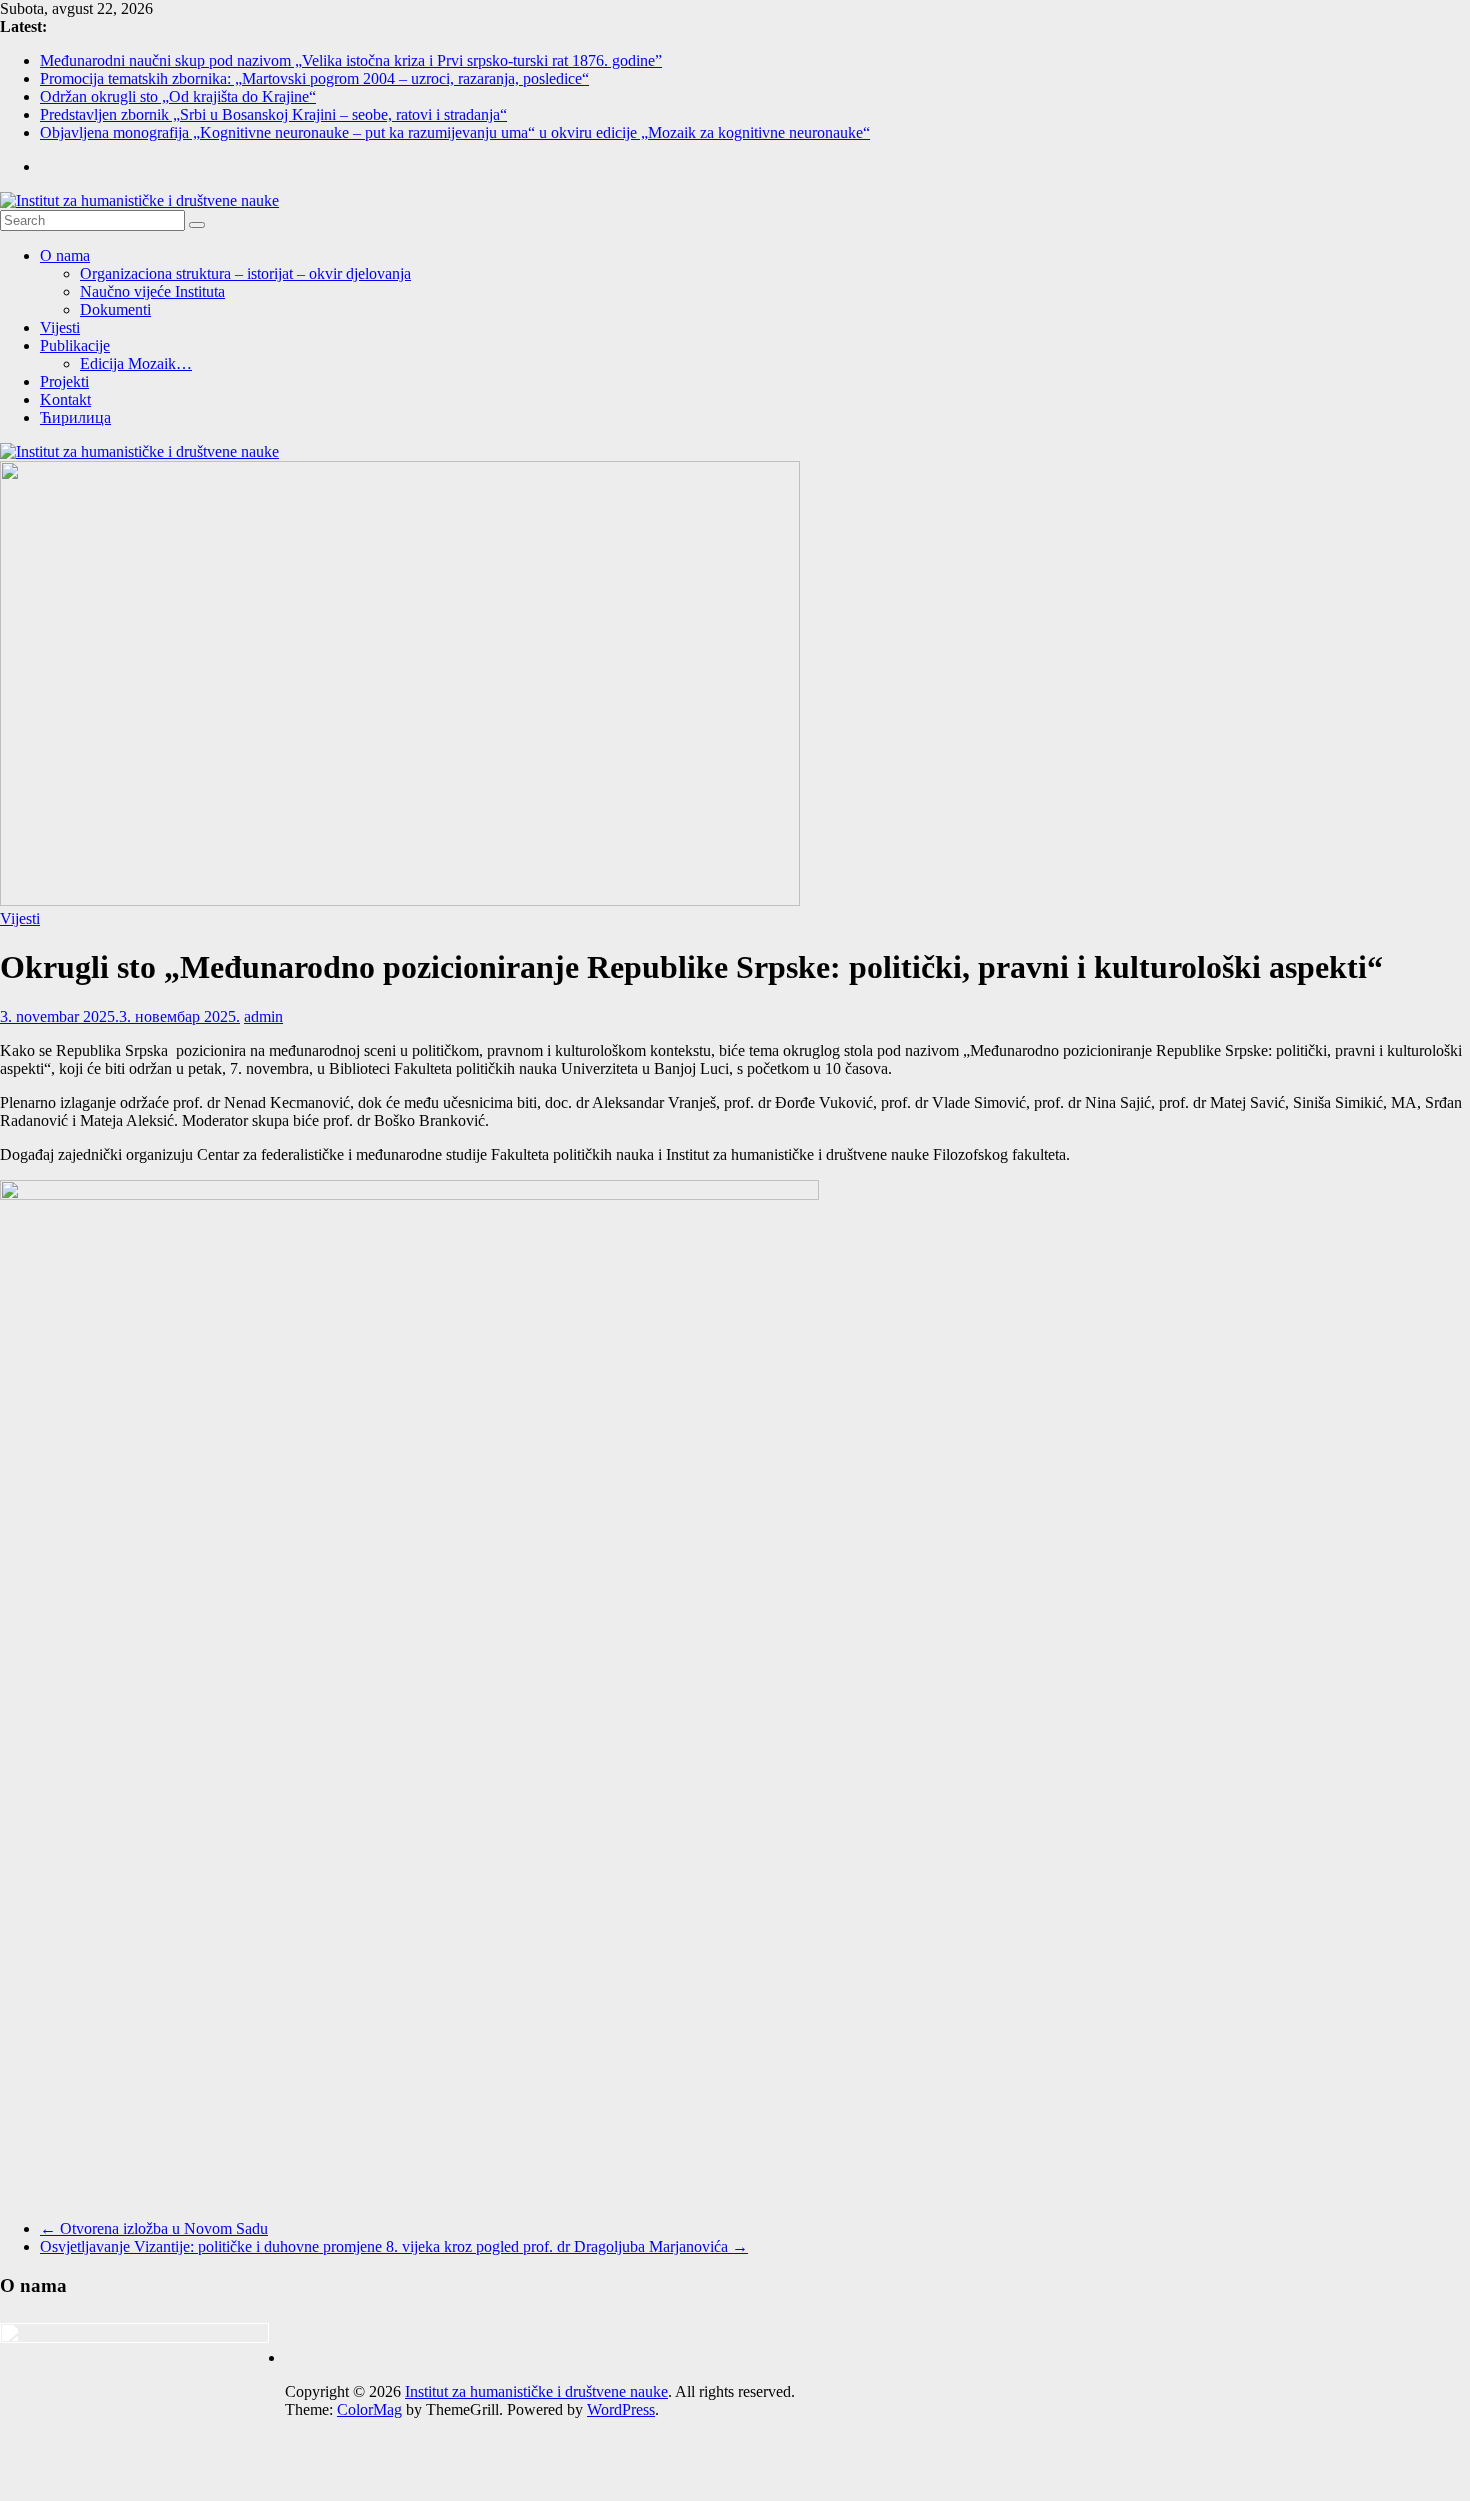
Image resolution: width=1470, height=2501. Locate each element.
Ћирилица (75, 417)
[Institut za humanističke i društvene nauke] (139, 451)
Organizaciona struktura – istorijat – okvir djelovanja (245, 273)
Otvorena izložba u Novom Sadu (154, 2228)
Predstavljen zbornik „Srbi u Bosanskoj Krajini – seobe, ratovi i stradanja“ (273, 114)
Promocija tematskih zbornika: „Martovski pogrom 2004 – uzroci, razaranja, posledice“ (314, 78)
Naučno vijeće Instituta (152, 291)
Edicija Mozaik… (136, 363)
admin (263, 1016)
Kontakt (65, 399)
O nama (65, 255)
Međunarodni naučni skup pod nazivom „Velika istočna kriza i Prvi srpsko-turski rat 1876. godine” (351, 60)
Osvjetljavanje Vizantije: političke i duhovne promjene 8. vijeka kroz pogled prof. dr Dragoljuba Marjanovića (394, 2246)
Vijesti (60, 327)
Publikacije (75, 345)
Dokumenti (115, 309)
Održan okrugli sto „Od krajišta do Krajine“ (178, 96)
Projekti (64, 381)
